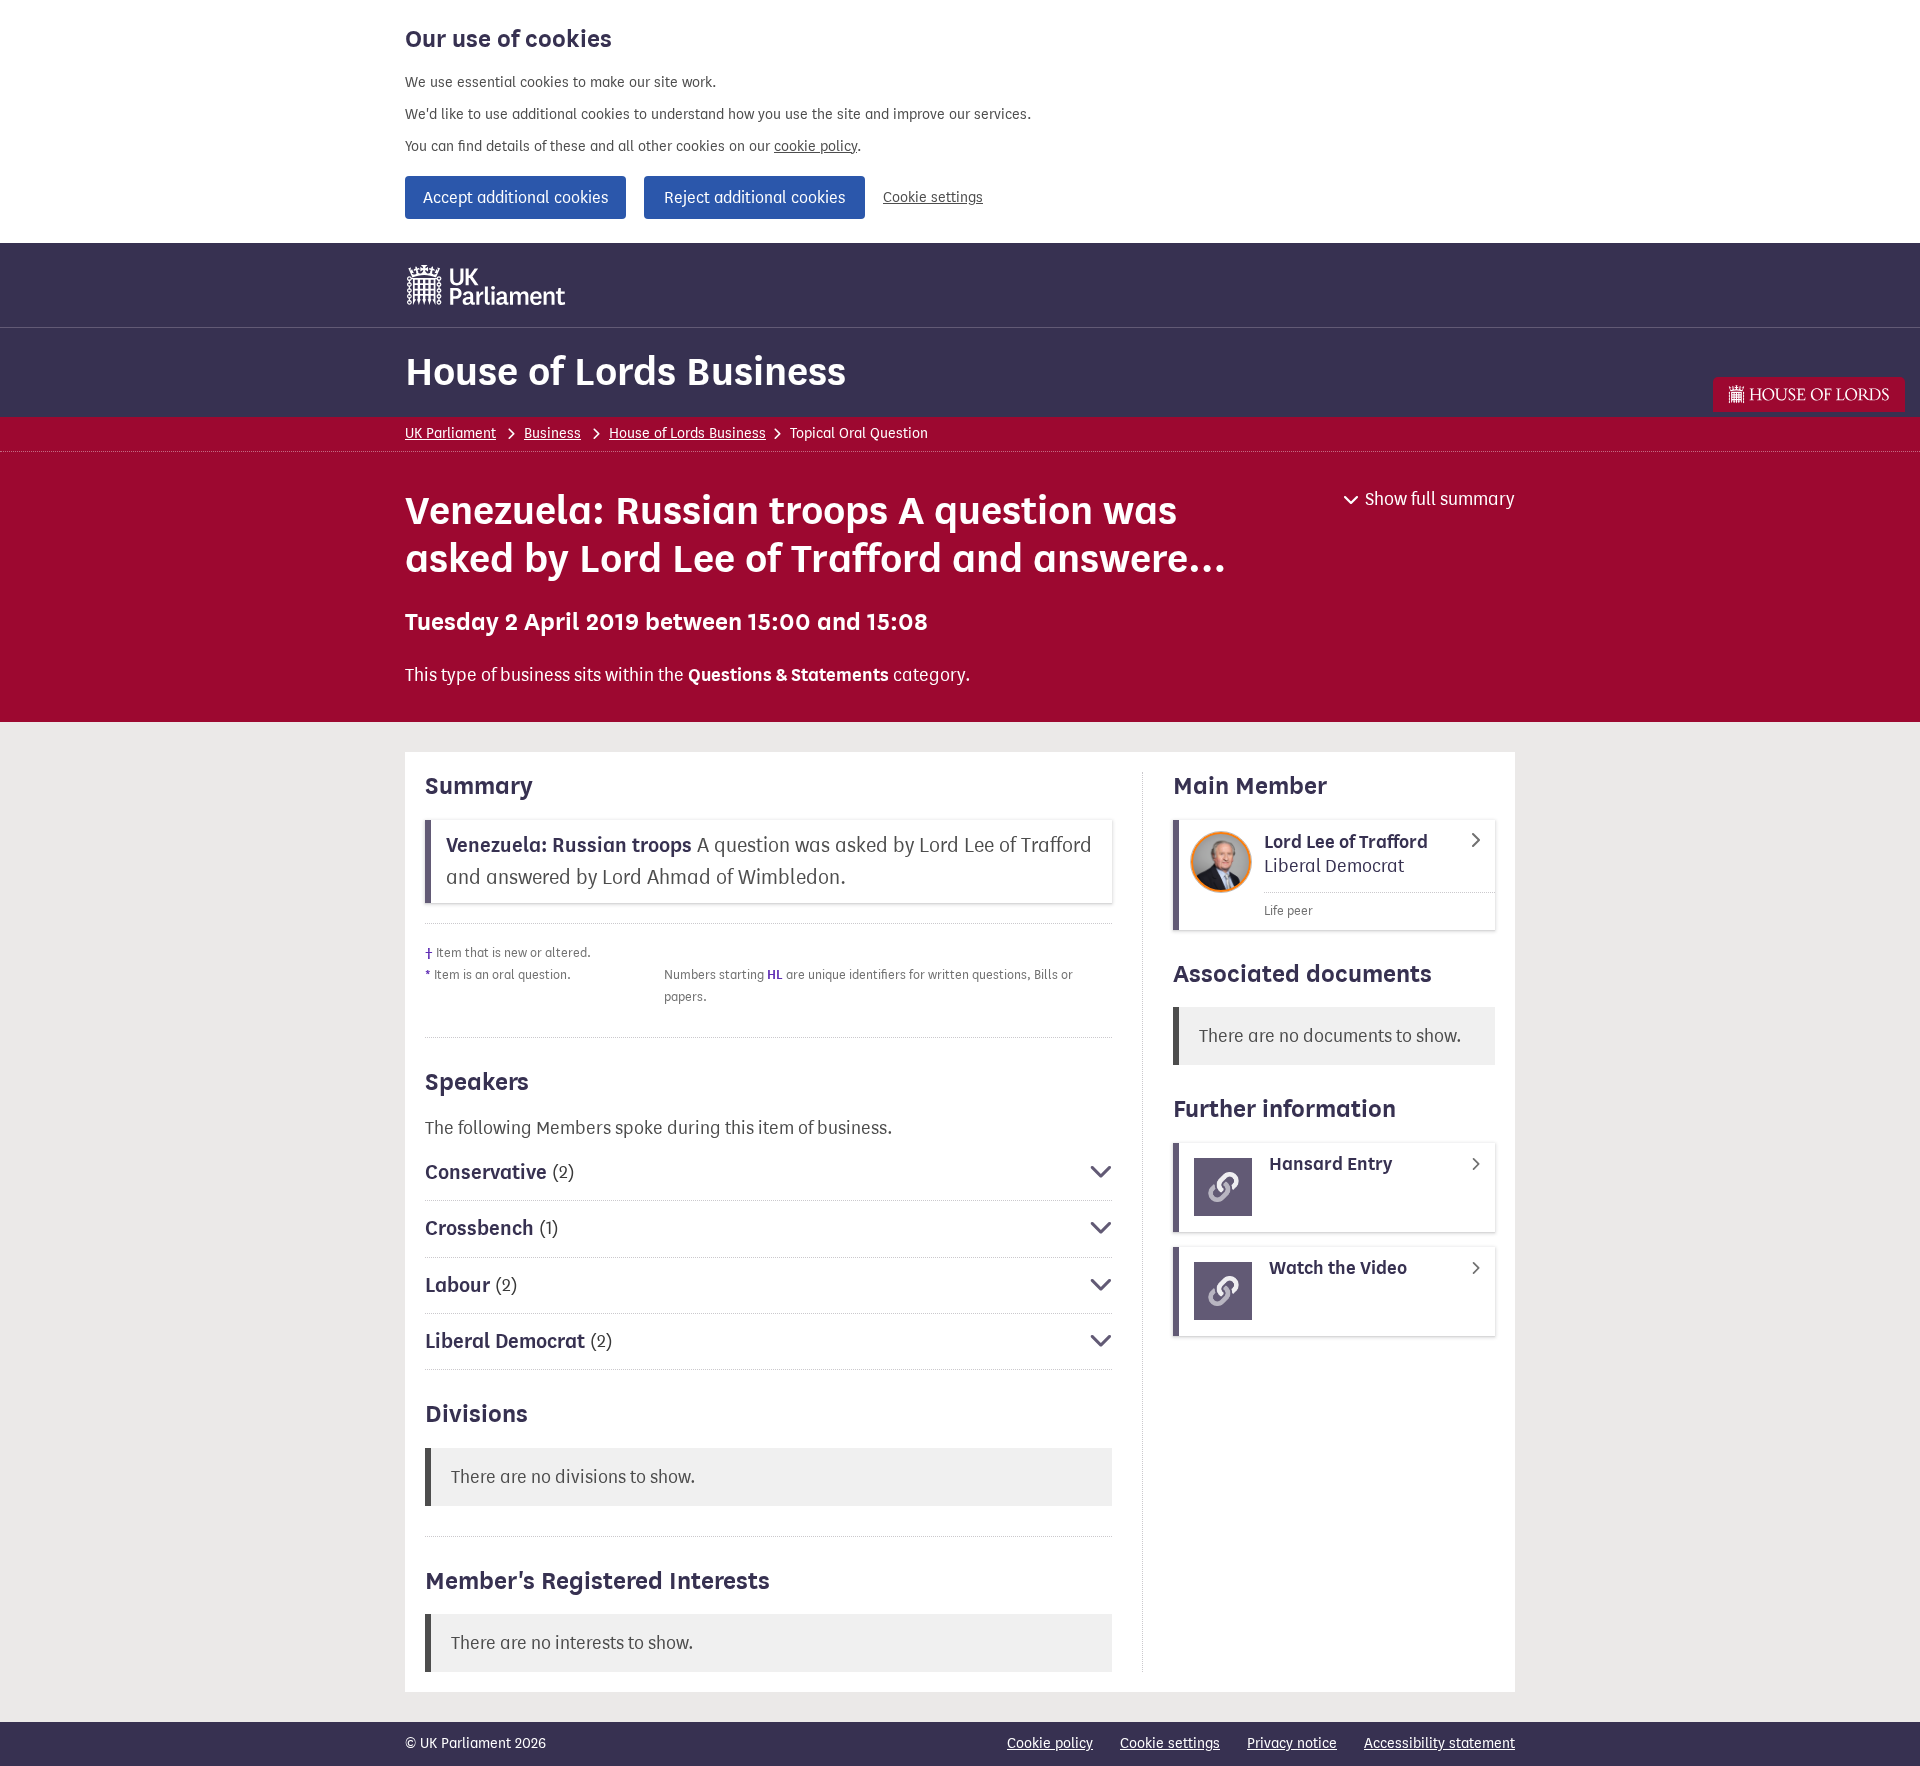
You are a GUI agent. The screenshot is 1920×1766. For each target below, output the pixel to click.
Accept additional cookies (515, 197)
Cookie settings (933, 197)
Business (552, 433)
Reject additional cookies (754, 197)
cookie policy (815, 146)
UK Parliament (450, 433)
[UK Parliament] (486, 285)
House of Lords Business (625, 371)
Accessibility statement (1439, 1743)
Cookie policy (1050, 1743)
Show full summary (1440, 499)
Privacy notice (1292, 1743)
